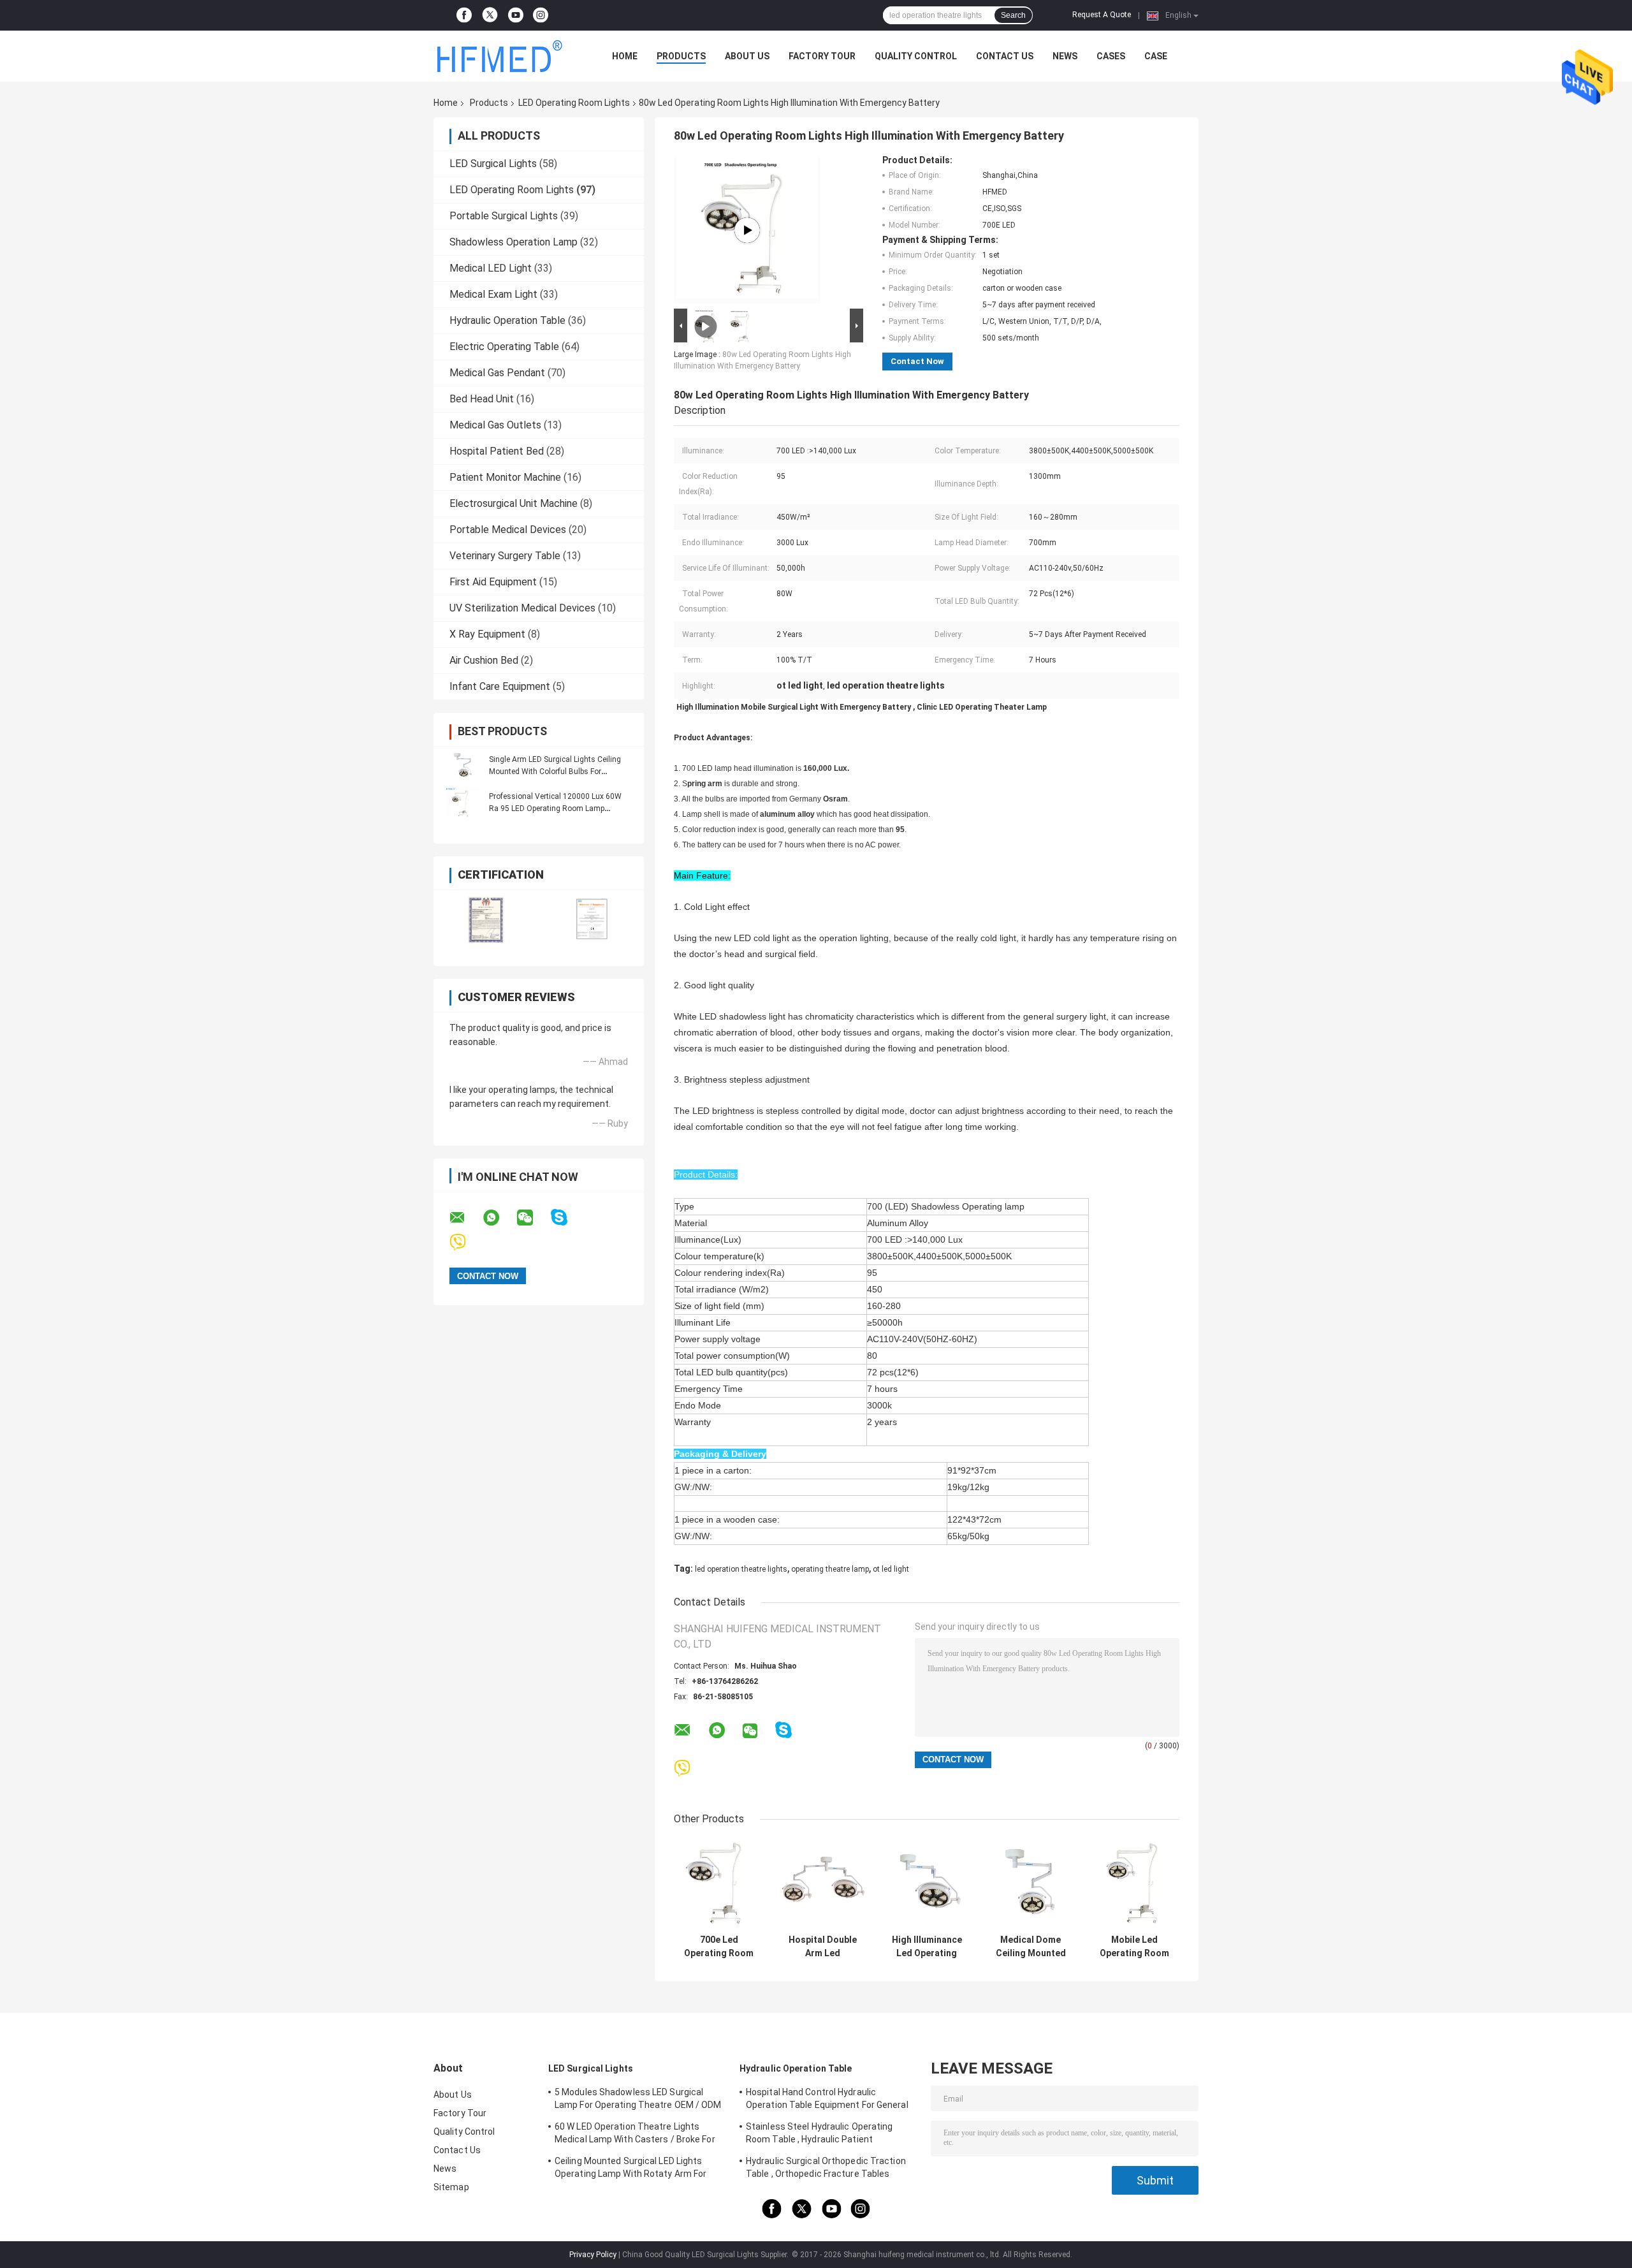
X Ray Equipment (487, 634)
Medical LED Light (491, 268)
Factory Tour (822, 56)
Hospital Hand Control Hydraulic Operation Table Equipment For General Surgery (827, 2100)
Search (1013, 15)
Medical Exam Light (493, 294)
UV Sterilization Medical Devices (522, 608)
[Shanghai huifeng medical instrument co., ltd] (504, 56)
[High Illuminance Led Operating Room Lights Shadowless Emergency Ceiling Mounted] (927, 1883)
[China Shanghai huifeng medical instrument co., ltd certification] (486, 920)
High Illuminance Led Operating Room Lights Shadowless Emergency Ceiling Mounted (927, 1947)
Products (681, 56)
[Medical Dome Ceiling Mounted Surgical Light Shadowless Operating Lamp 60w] (1031, 1883)
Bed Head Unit (482, 399)
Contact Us (1005, 56)
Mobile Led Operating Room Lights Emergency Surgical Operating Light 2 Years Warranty (1135, 1947)
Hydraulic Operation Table (507, 320)
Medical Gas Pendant (497, 373)
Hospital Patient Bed (497, 451)
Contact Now (917, 361)
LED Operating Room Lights (574, 103)
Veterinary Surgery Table (505, 556)
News (1065, 56)
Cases (1111, 56)
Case (1156, 56)
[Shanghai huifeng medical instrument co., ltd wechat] (533, 1218)
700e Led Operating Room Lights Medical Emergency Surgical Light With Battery (719, 1947)
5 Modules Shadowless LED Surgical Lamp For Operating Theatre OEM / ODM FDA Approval (638, 2100)
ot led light (891, 1569)
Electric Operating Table (504, 347)
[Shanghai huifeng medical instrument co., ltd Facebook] (464, 15)
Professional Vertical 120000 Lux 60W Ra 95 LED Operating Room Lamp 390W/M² (555, 808)
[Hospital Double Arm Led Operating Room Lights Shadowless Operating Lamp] (823, 1883)
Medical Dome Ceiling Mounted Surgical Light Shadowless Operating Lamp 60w (1031, 1947)
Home (625, 56)
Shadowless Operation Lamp (514, 242)
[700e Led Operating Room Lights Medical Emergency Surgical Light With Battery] (719, 1883)
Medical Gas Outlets (495, 425)
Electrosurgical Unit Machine (514, 503)
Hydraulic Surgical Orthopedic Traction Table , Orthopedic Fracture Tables (826, 2167)
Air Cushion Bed (484, 660)
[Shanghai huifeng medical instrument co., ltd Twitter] (490, 16)
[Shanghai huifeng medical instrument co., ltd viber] (466, 1242)
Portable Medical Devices (508, 530)
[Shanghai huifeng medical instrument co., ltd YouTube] (516, 15)
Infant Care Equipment (500, 686)
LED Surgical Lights (493, 164)
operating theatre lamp (830, 1569)
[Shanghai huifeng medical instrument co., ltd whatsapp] (499, 1218)
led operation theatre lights (741, 1569)
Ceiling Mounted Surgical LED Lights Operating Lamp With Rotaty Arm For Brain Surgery (630, 2169)
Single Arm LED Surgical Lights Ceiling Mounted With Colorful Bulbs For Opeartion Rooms (555, 772)
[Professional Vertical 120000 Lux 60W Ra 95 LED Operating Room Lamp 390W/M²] (462, 802)
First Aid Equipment (493, 582)
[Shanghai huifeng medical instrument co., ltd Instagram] (541, 15)
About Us (747, 56)
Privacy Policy (593, 2255)
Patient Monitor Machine (505, 477)
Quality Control (916, 56)
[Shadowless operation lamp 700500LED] (747, 230)
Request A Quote (1102, 15)
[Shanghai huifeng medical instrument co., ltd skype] (567, 1218)
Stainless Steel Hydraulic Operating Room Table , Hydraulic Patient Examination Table (820, 2135)
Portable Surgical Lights (504, 216)
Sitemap (451, 2187)
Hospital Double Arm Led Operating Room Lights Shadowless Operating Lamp (823, 1947)
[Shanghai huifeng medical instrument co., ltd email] (465, 1218)
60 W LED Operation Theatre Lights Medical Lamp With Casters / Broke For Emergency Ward (635, 2135)
